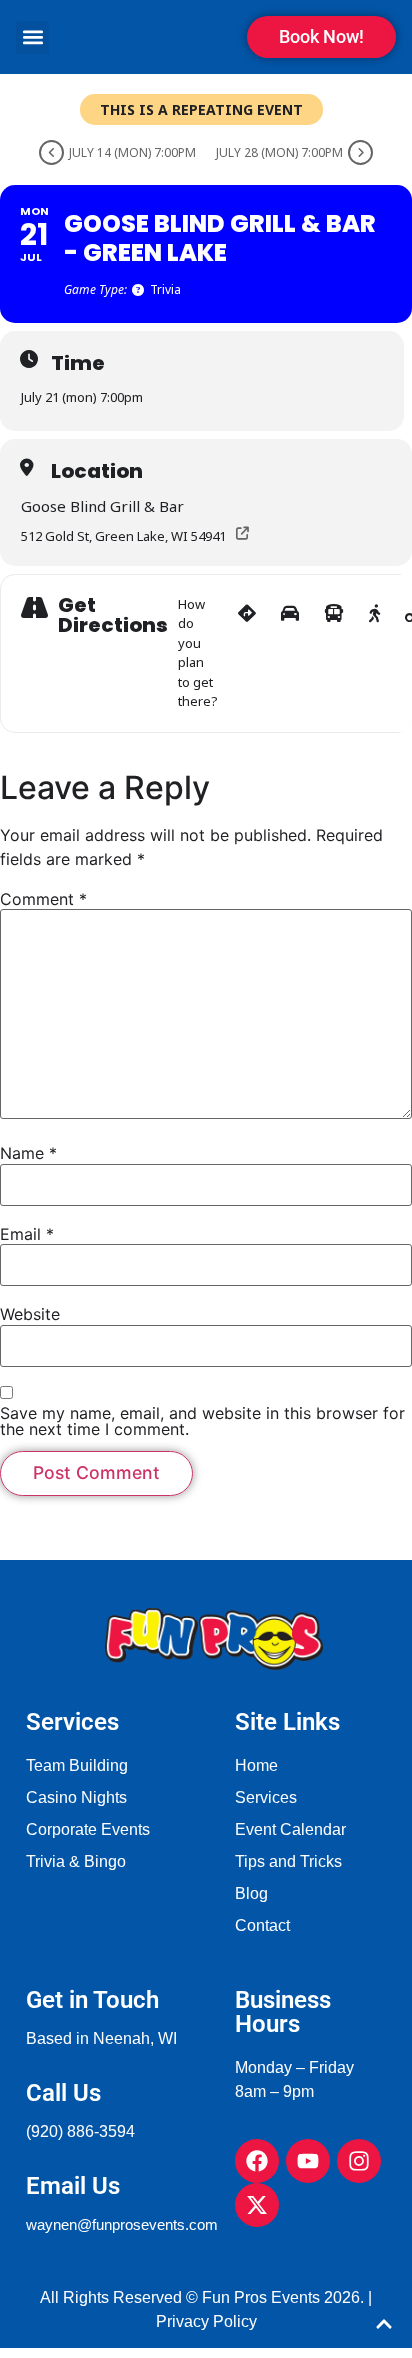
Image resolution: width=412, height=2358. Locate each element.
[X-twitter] (257, 2205)
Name (28, 1153)
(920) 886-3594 (80, 2131)
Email (27, 1234)
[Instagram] (359, 2161)
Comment (43, 899)
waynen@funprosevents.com (122, 2224)
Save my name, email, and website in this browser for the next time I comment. (202, 1421)
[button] (32, 37)
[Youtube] (308, 2161)
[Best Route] (247, 653)
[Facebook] (257, 2161)
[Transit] (334, 653)
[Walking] (374, 653)
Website (30, 1314)
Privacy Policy (206, 2321)
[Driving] (290, 653)
